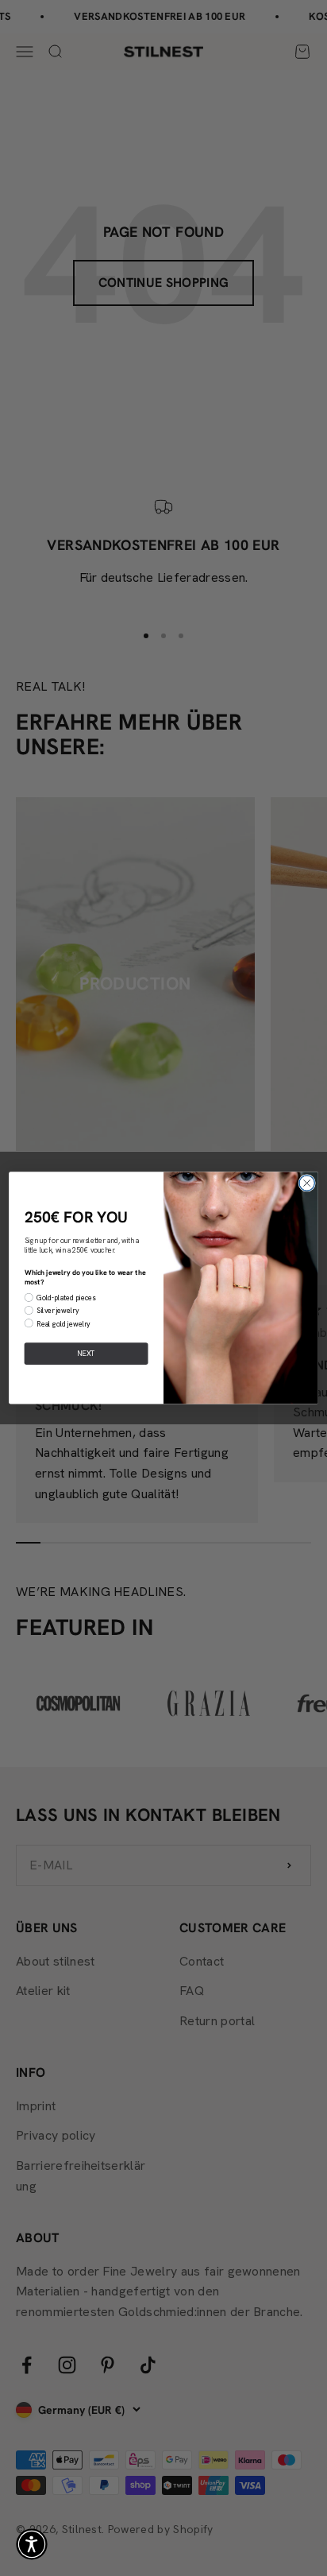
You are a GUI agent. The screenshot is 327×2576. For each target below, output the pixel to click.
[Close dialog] (307, 1183)
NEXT (86, 1354)
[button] (32, 2544)
